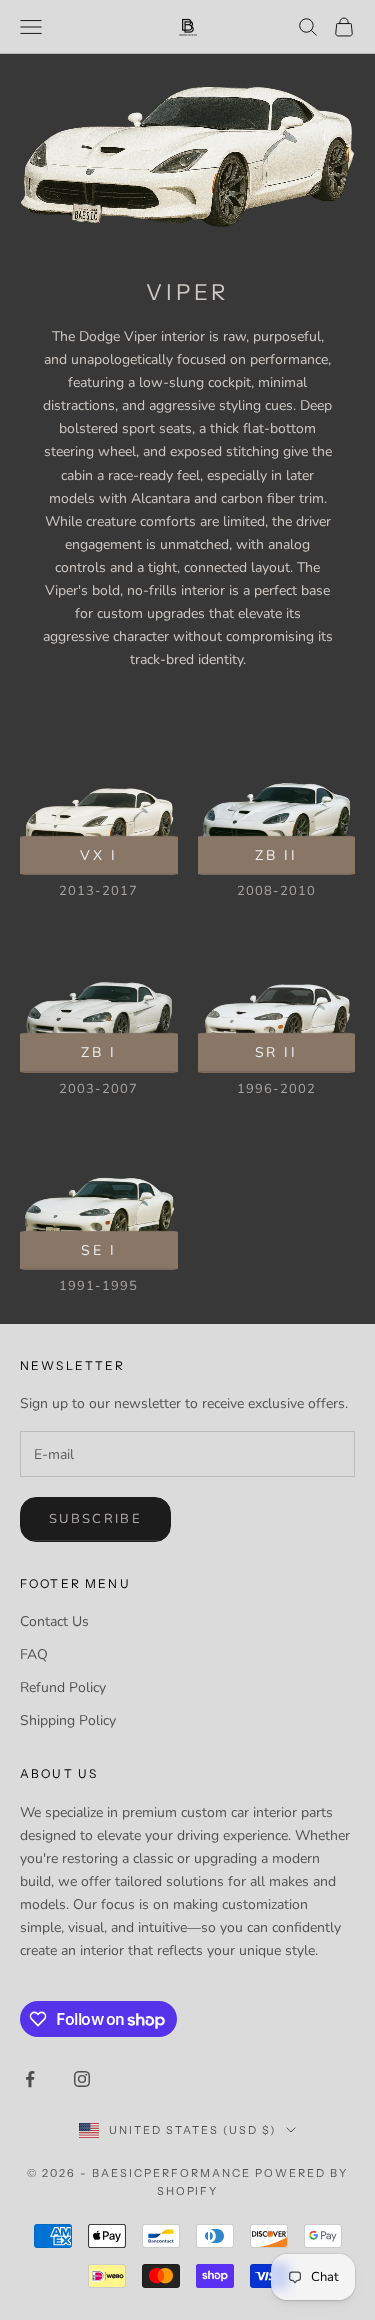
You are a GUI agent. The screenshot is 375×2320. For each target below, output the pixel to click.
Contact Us (54, 1621)
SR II (276, 1052)
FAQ (34, 1654)
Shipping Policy (68, 1720)
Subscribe (95, 1519)
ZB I (98, 1052)
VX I (98, 854)
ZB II (276, 854)
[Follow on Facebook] (30, 2079)
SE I (98, 1249)
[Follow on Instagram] (82, 2079)
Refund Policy (63, 1687)
